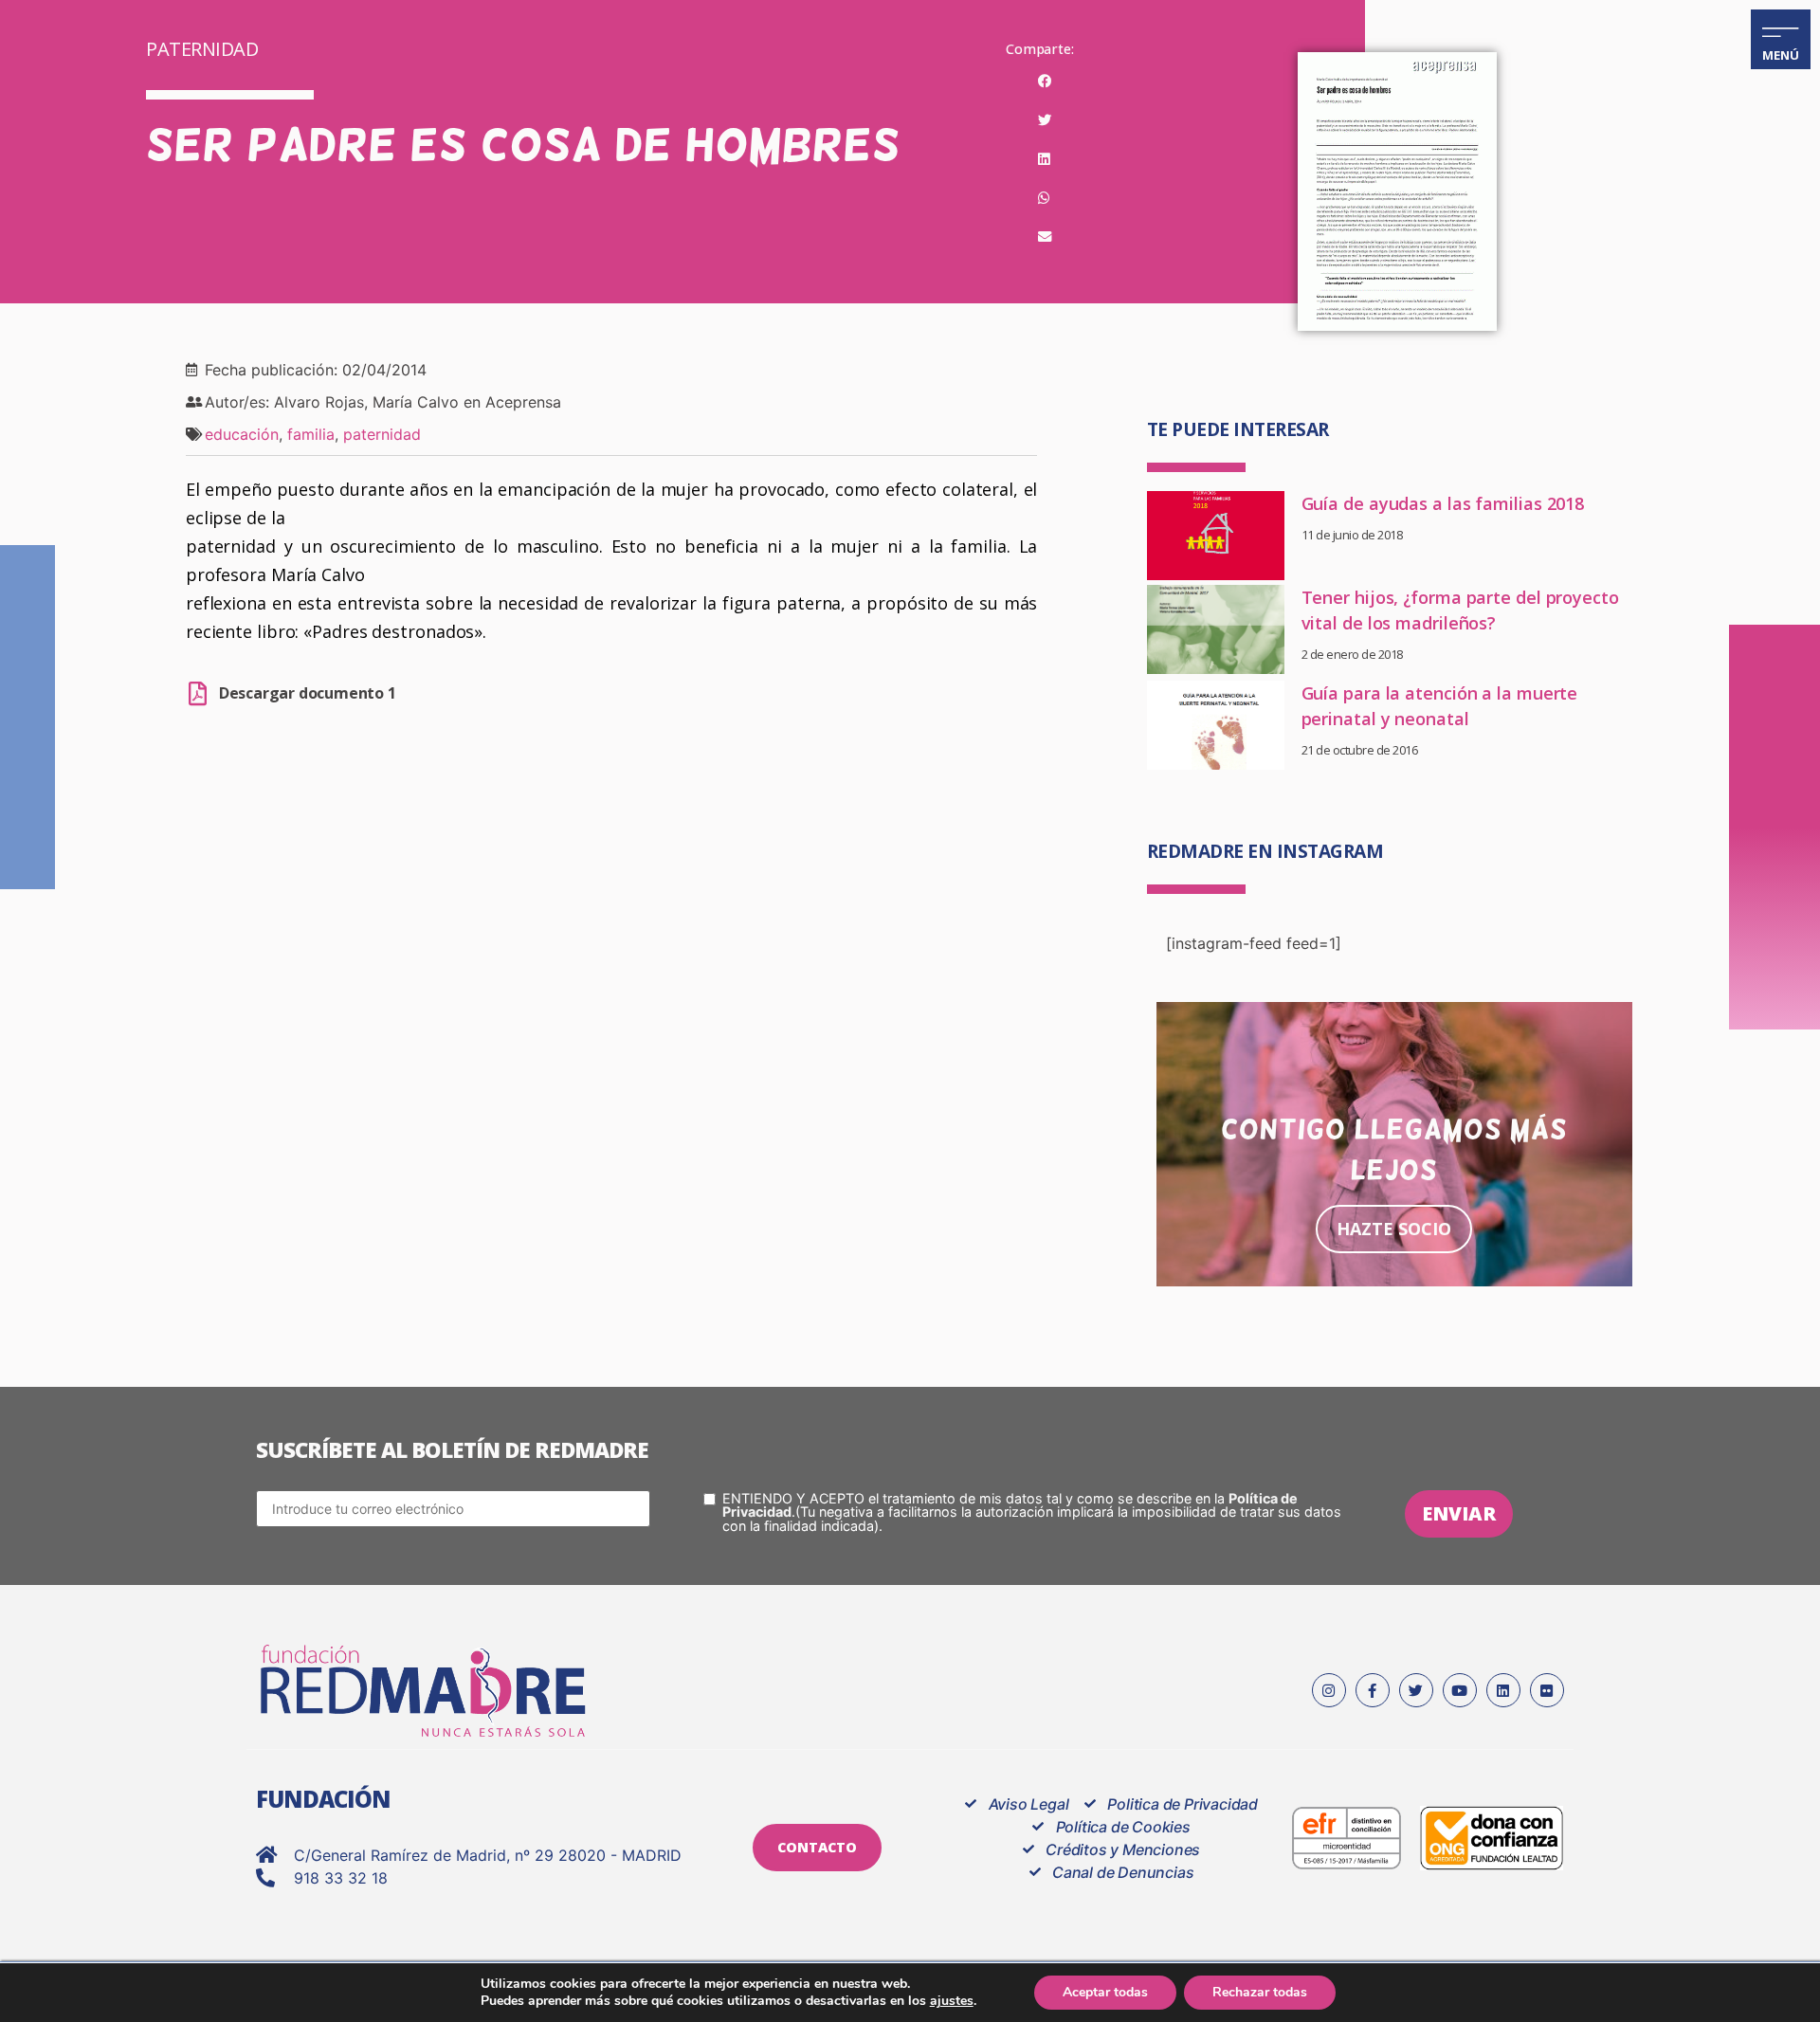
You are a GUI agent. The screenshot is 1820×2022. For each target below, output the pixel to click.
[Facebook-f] (1373, 1690)
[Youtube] (1460, 1690)
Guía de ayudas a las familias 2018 (1443, 503)
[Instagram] (1329, 1690)
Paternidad (202, 49)
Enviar (1459, 1513)
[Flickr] (1547, 1690)
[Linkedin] (1503, 1690)
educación (242, 434)
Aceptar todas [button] (1105, 1992)
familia (311, 434)
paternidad (382, 434)
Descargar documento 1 (308, 693)
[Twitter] (1416, 1690)
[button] (1044, 82)
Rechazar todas (1260, 1992)
